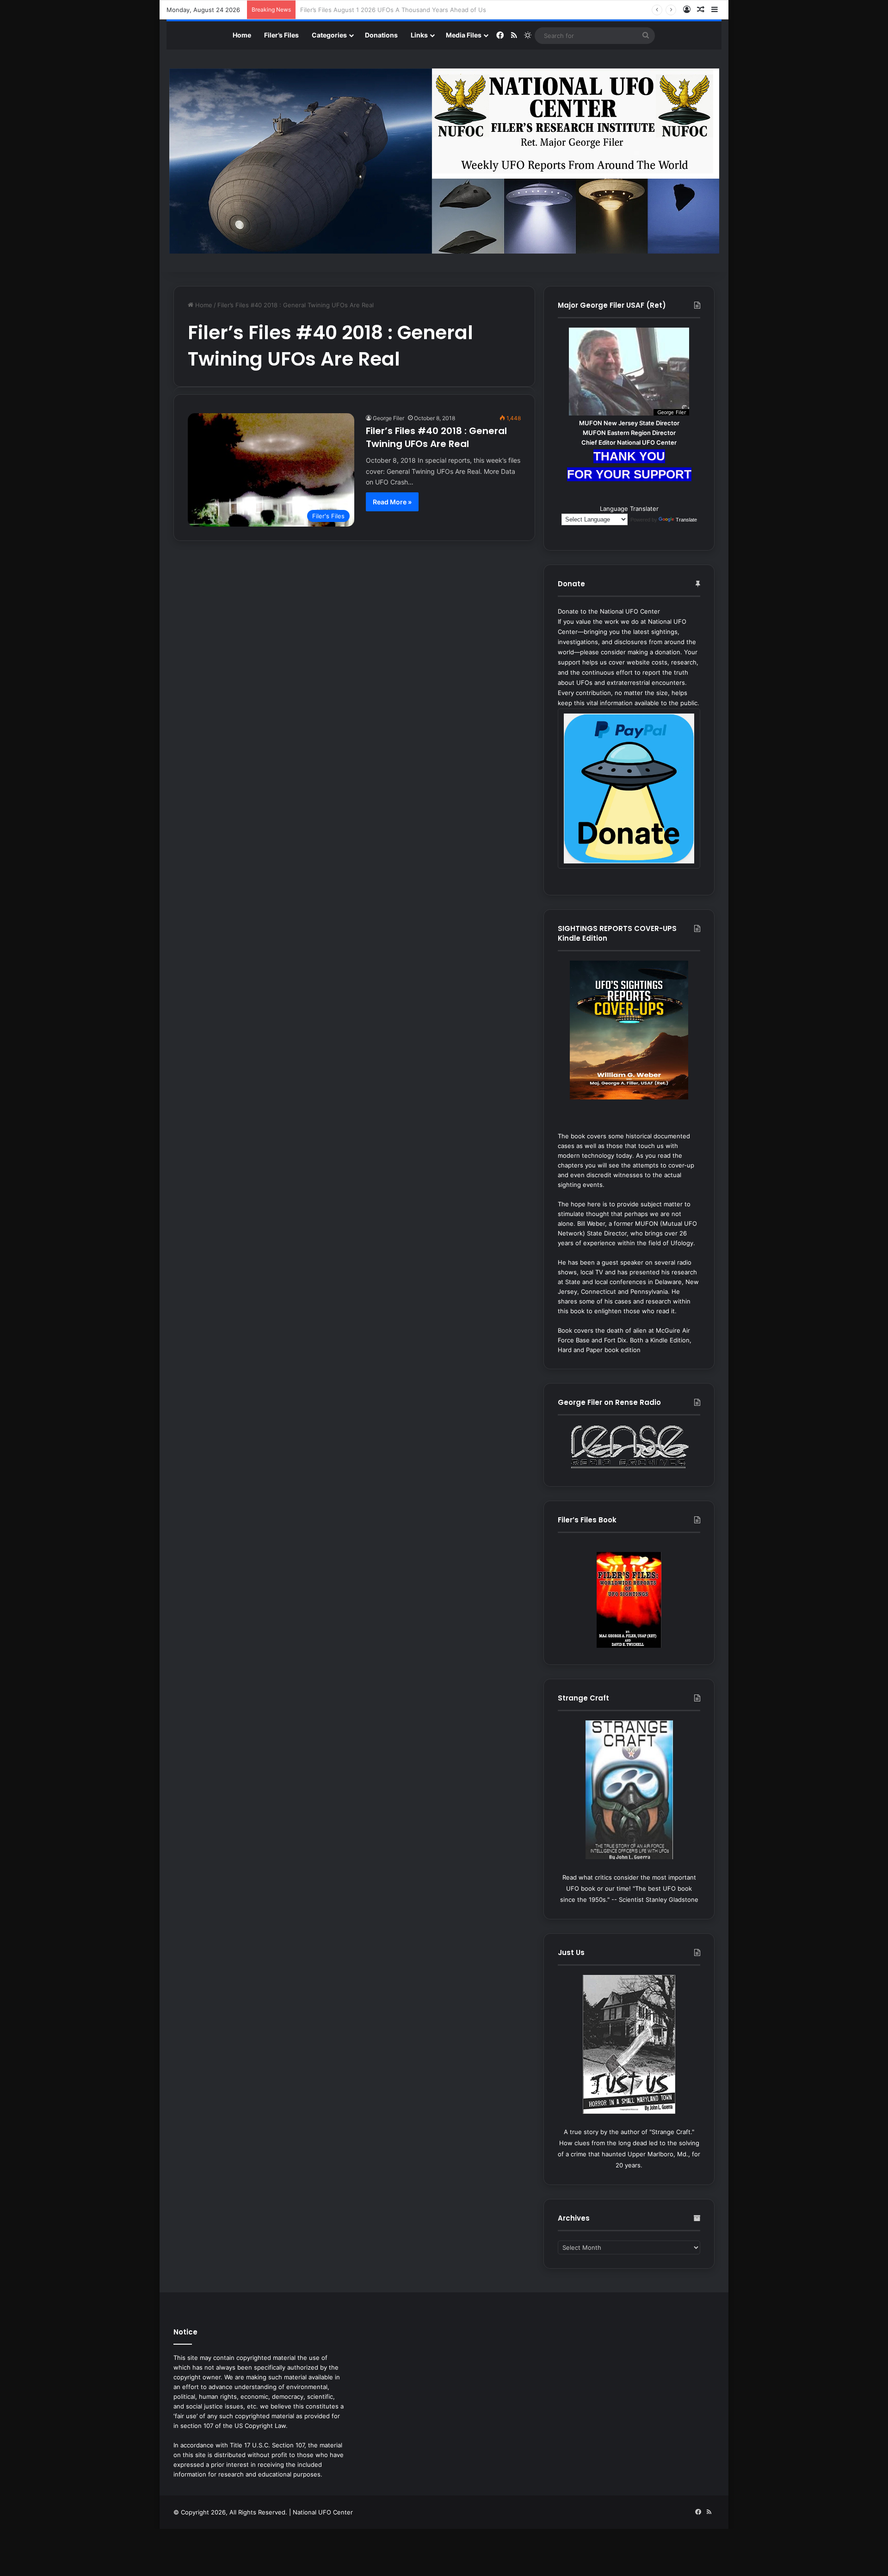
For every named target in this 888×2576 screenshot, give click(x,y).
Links (419, 35)
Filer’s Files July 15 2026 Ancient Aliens (357, 10)
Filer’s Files (281, 35)
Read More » (392, 502)
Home (242, 35)
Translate (686, 520)
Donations (381, 35)
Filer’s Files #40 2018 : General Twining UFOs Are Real (436, 437)
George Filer (388, 418)
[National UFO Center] (444, 161)
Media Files (464, 35)
